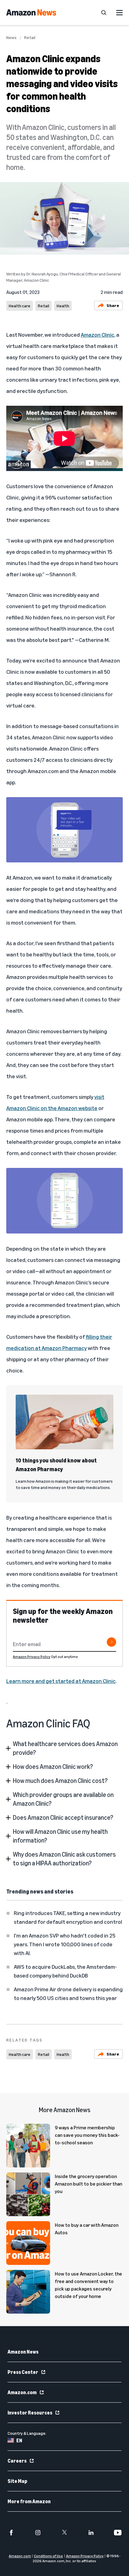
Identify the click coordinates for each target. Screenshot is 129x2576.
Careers (17, 2461)
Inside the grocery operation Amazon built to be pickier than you (88, 2184)
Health (63, 306)
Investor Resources (30, 2413)
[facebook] (11, 2533)
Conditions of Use (48, 2556)
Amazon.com (22, 2392)
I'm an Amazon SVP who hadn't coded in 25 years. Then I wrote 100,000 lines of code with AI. (64, 1944)
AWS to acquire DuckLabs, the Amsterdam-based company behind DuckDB (65, 1971)
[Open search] (104, 12)
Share (113, 305)
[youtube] (118, 2533)
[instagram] (38, 2533)
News (11, 37)
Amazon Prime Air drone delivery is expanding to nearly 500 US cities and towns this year (68, 1993)
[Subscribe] (111, 1642)
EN (19, 2440)
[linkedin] (91, 2533)
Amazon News (23, 2352)
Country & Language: (27, 2433)
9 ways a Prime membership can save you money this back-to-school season (87, 2135)
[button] (64, 1748)
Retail (30, 37)
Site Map (17, 2481)
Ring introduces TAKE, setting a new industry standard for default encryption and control (68, 1917)
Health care (20, 306)
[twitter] (64, 2533)
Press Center (23, 2372)
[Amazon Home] (31, 12)
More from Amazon (29, 2501)
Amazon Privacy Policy (32, 1657)
